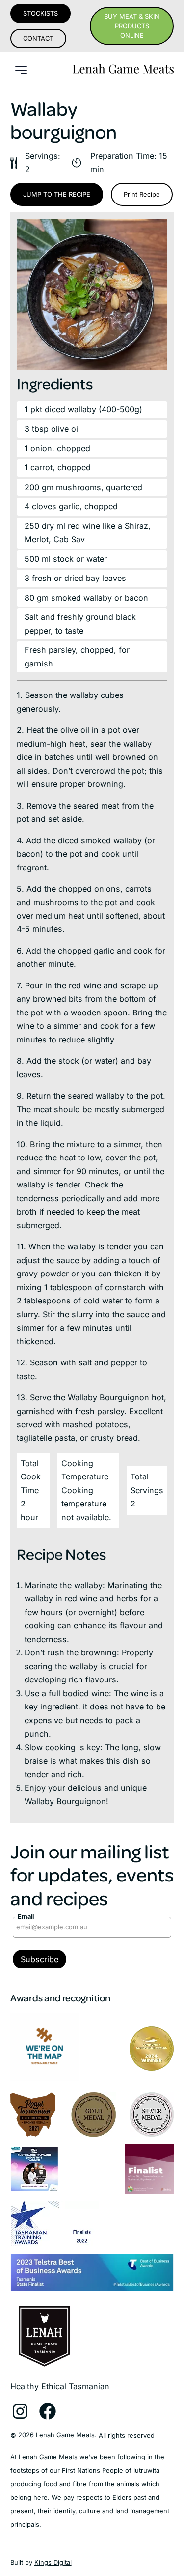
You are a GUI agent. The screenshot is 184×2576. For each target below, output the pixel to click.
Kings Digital (53, 2562)
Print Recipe (142, 194)
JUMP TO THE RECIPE (57, 194)
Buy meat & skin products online (132, 26)
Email (26, 1917)
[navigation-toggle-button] (21, 70)
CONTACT (38, 39)
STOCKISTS (40, 14)
